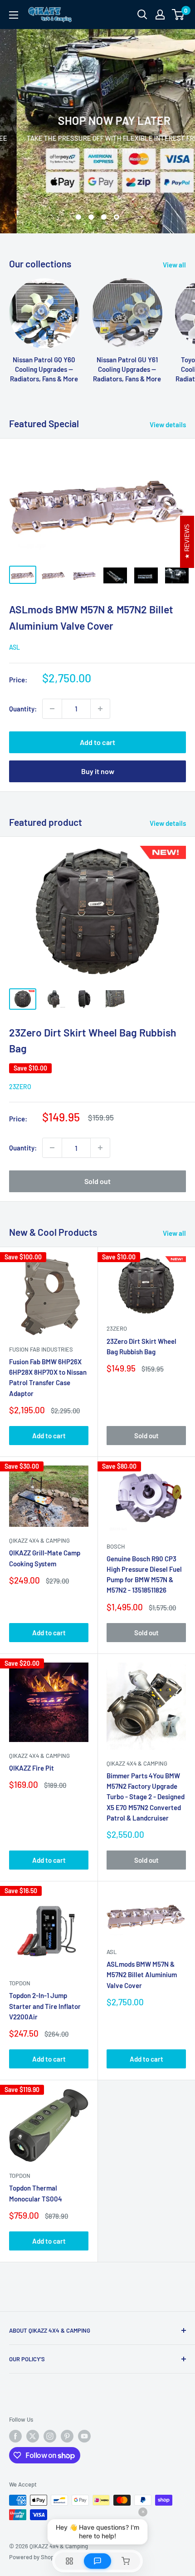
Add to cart (97, 742)
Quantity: (23, 709)
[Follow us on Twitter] (33, 2436)
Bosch (116, 1546)
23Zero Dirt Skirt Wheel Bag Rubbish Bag (141, 1346)
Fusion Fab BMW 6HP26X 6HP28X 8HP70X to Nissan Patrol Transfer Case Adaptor (48, 1377)
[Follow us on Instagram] (50, 2436)
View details (168, 424)
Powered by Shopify (35, 2557)
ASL (15, 647)
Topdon (20, 1983)
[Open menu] (14, 15)
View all (174, 265)
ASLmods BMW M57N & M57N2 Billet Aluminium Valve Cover (142, 1975)
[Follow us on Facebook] (15, 2436)
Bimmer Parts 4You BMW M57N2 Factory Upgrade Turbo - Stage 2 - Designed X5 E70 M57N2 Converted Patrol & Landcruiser (146, 1797)
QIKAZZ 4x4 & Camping (39, 1540)
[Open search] (142, 15)
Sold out (97, 1181)
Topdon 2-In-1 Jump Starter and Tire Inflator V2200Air (45, 2006)
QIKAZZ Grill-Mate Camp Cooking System (45, 1558)
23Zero (20, 1087)
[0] (178, 15)
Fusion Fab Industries (41, 1349)
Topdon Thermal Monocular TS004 (36, 2193)
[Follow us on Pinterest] (67, 2436)
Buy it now (98, 771)
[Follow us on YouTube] (84, 2436)
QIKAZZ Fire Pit (32, 1768)
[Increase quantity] (100, 709)
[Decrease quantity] (52, 709)
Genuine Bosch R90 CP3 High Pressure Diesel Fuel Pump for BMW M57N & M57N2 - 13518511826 (144, 1574)
